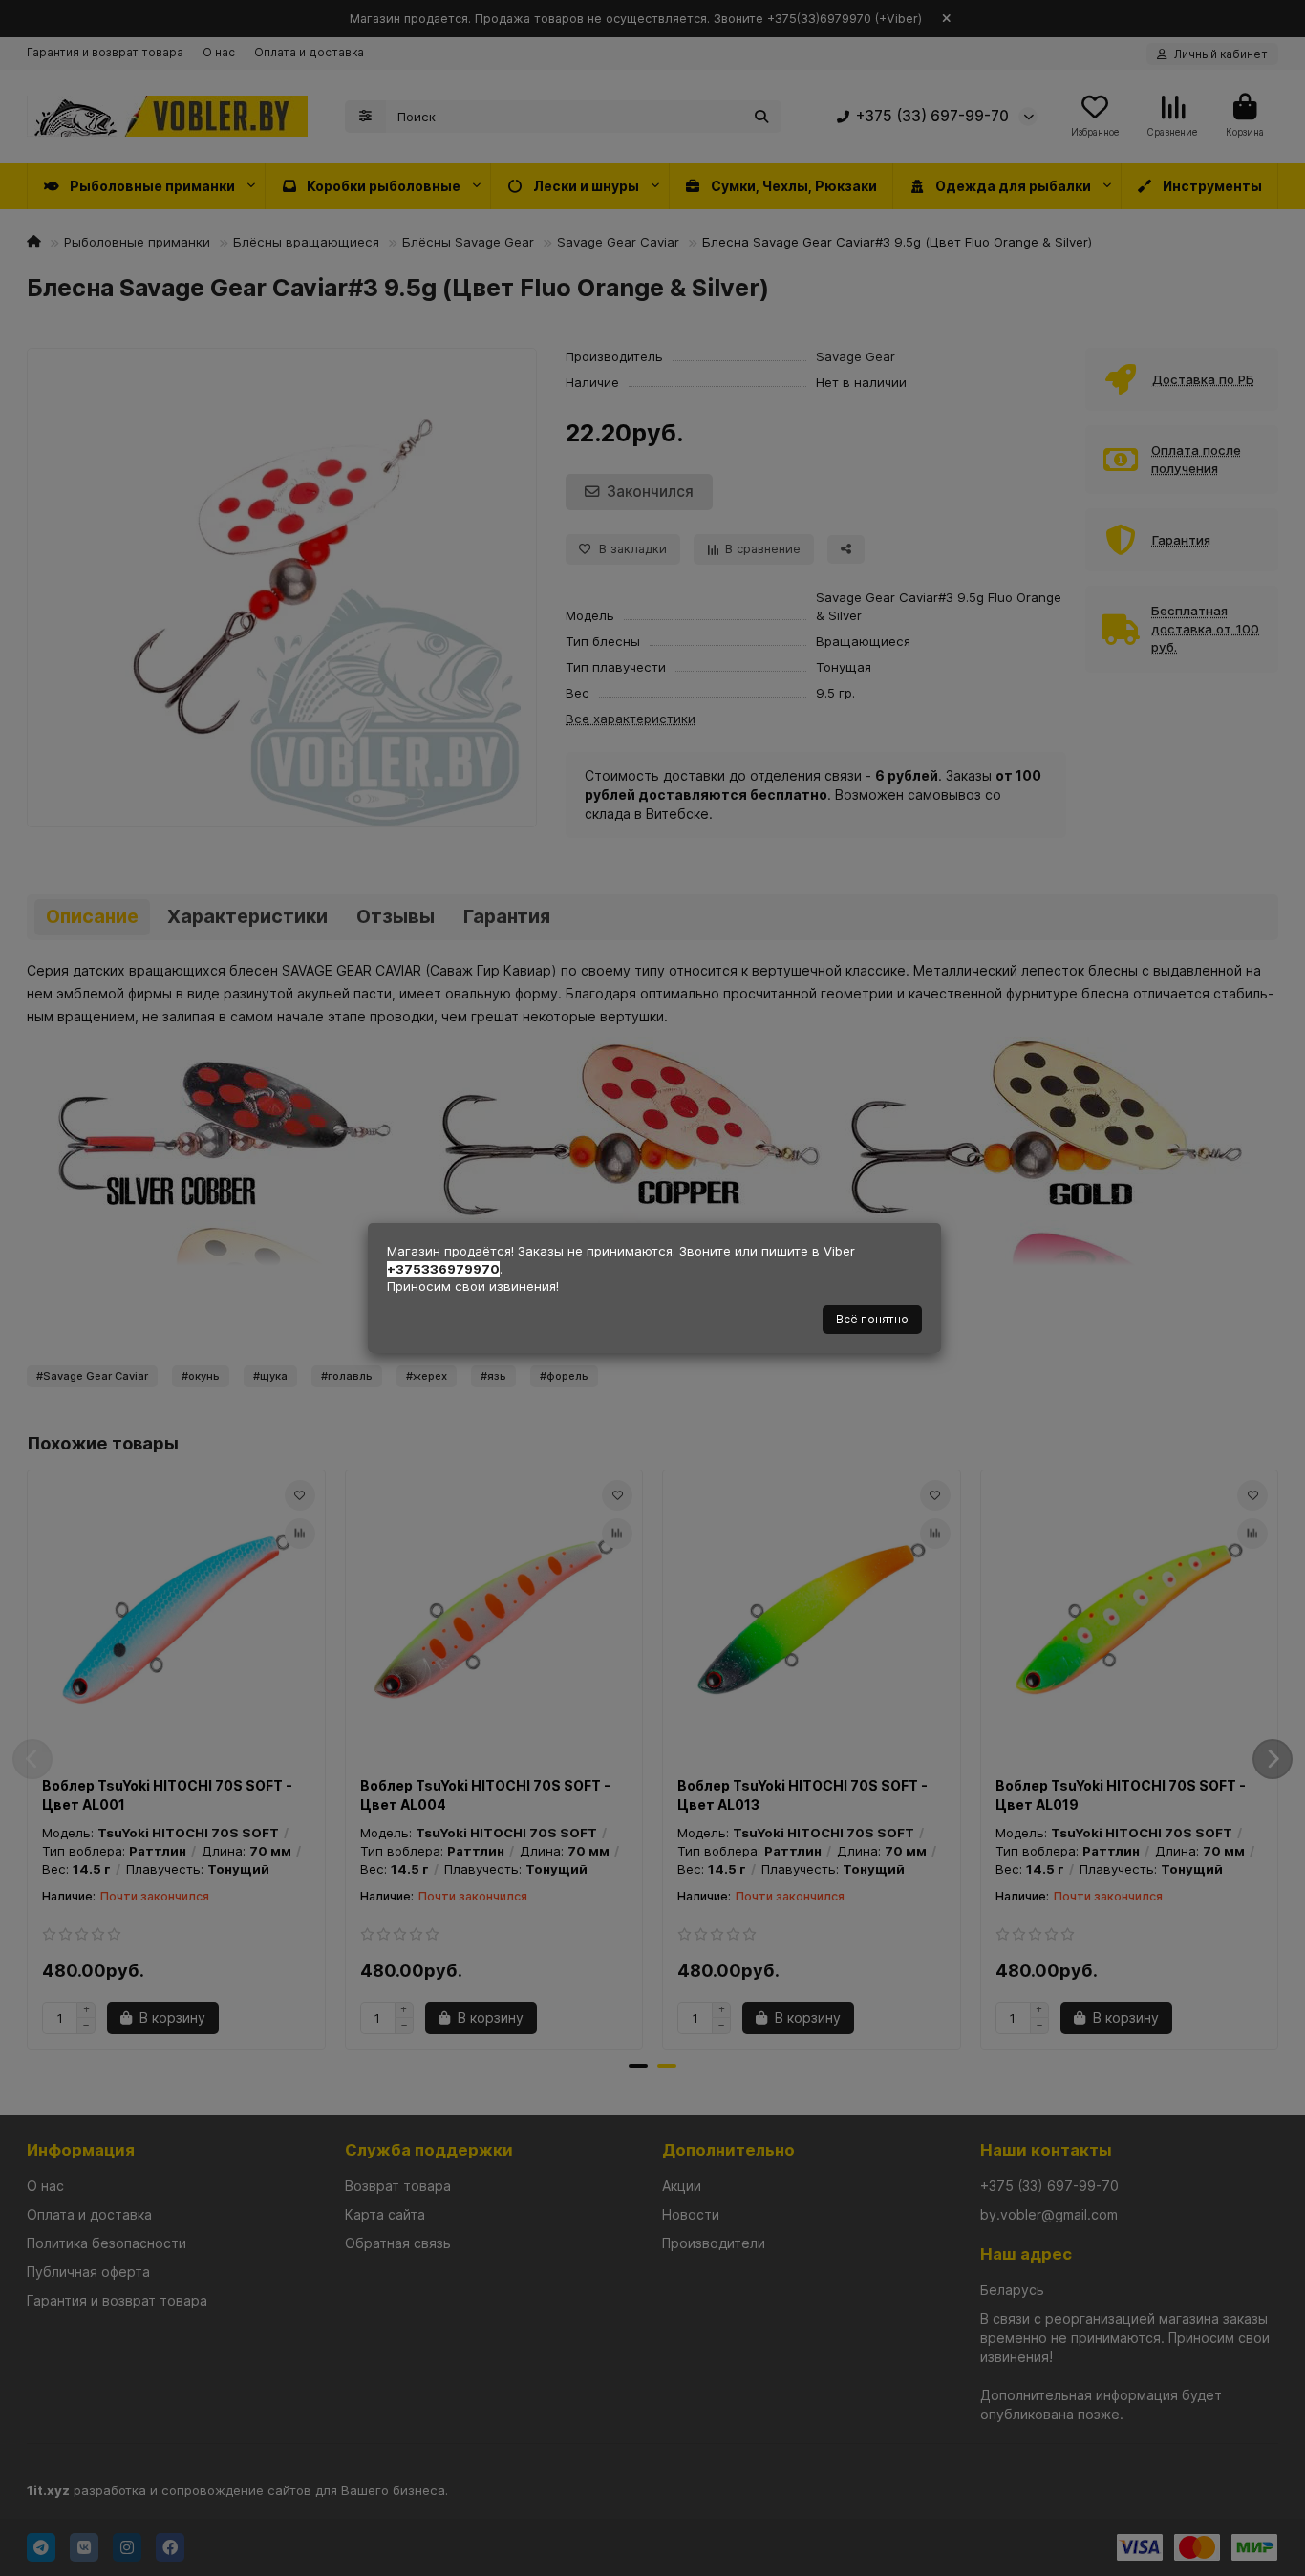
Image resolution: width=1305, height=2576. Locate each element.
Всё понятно (872, 1319)
